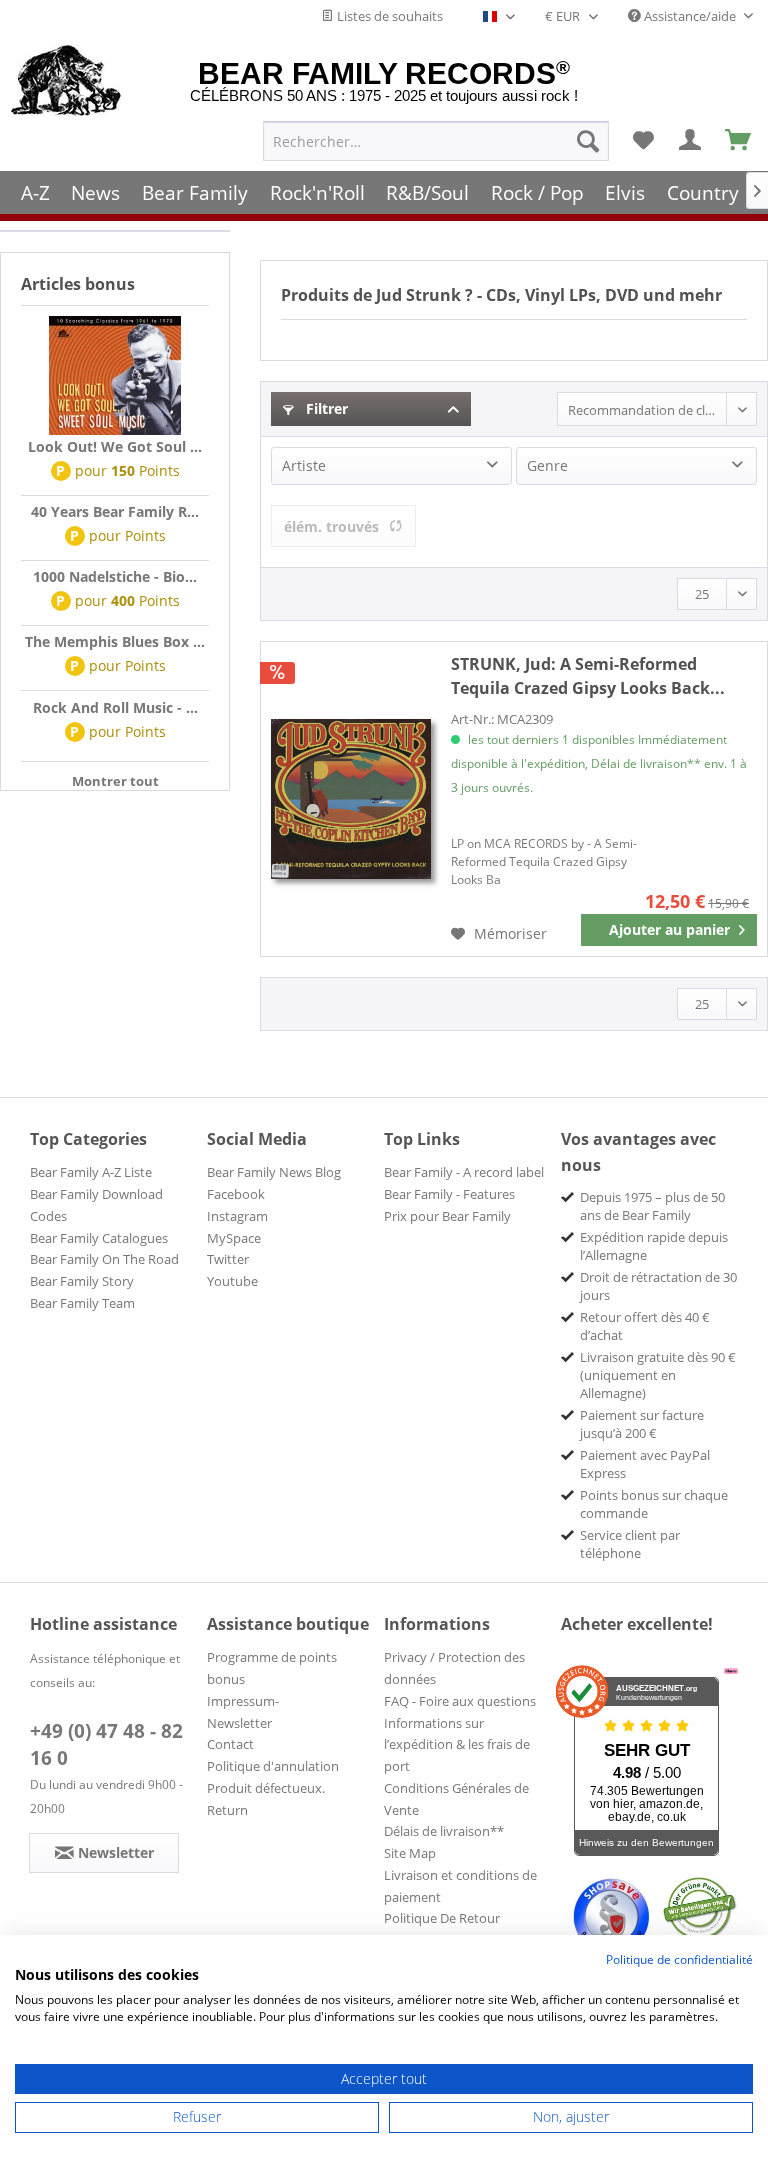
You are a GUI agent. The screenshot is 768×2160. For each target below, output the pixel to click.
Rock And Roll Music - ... (115, 707)
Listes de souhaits (388, 16)
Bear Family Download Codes (96, 1205)
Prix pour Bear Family (447, 1216)
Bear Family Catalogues (99, 1238)
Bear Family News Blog (274, 1172)
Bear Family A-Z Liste (91, 1172)
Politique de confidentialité (679, 1959)
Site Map (410, 1853)
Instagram (237, 1216)
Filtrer (325, 408)
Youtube (232, 1281)
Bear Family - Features (449, 1194)
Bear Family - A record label (464, 1172)
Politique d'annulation (273, 1766)
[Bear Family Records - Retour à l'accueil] (66, 82)
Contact (230, 1744)
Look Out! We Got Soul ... (115, 446)
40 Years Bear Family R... (115, 511)
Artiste (304, 465)
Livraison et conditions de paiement (460, 1886)
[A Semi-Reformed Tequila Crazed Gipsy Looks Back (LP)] (351, 799)
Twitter (228, 1259)
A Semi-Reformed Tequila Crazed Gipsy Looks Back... (588, 676)
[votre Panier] (691, 141)
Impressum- (243, 1701)
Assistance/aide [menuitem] (690, 16)
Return (227, 1810)
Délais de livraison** (444, 1831)
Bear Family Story (82, 1281)
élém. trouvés (331, 526)
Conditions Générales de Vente (456, 1799)
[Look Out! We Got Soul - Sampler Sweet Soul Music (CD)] (115, 376)
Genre (547, 465)
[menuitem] (436, 141)
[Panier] (739, 141)
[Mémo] (643, 141)
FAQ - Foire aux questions (460, 1701)
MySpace (234, 1238)
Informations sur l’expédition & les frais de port (457, 1745)
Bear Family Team (82, 1303)
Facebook (236, 1194)
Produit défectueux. (266, 1788)
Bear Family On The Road (104, 1259)
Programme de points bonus (272, 1668)
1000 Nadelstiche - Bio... (115, 576)
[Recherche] (588, 141)
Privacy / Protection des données (454, 1668)
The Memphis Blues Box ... (115, 641)
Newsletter (239, 1723)
